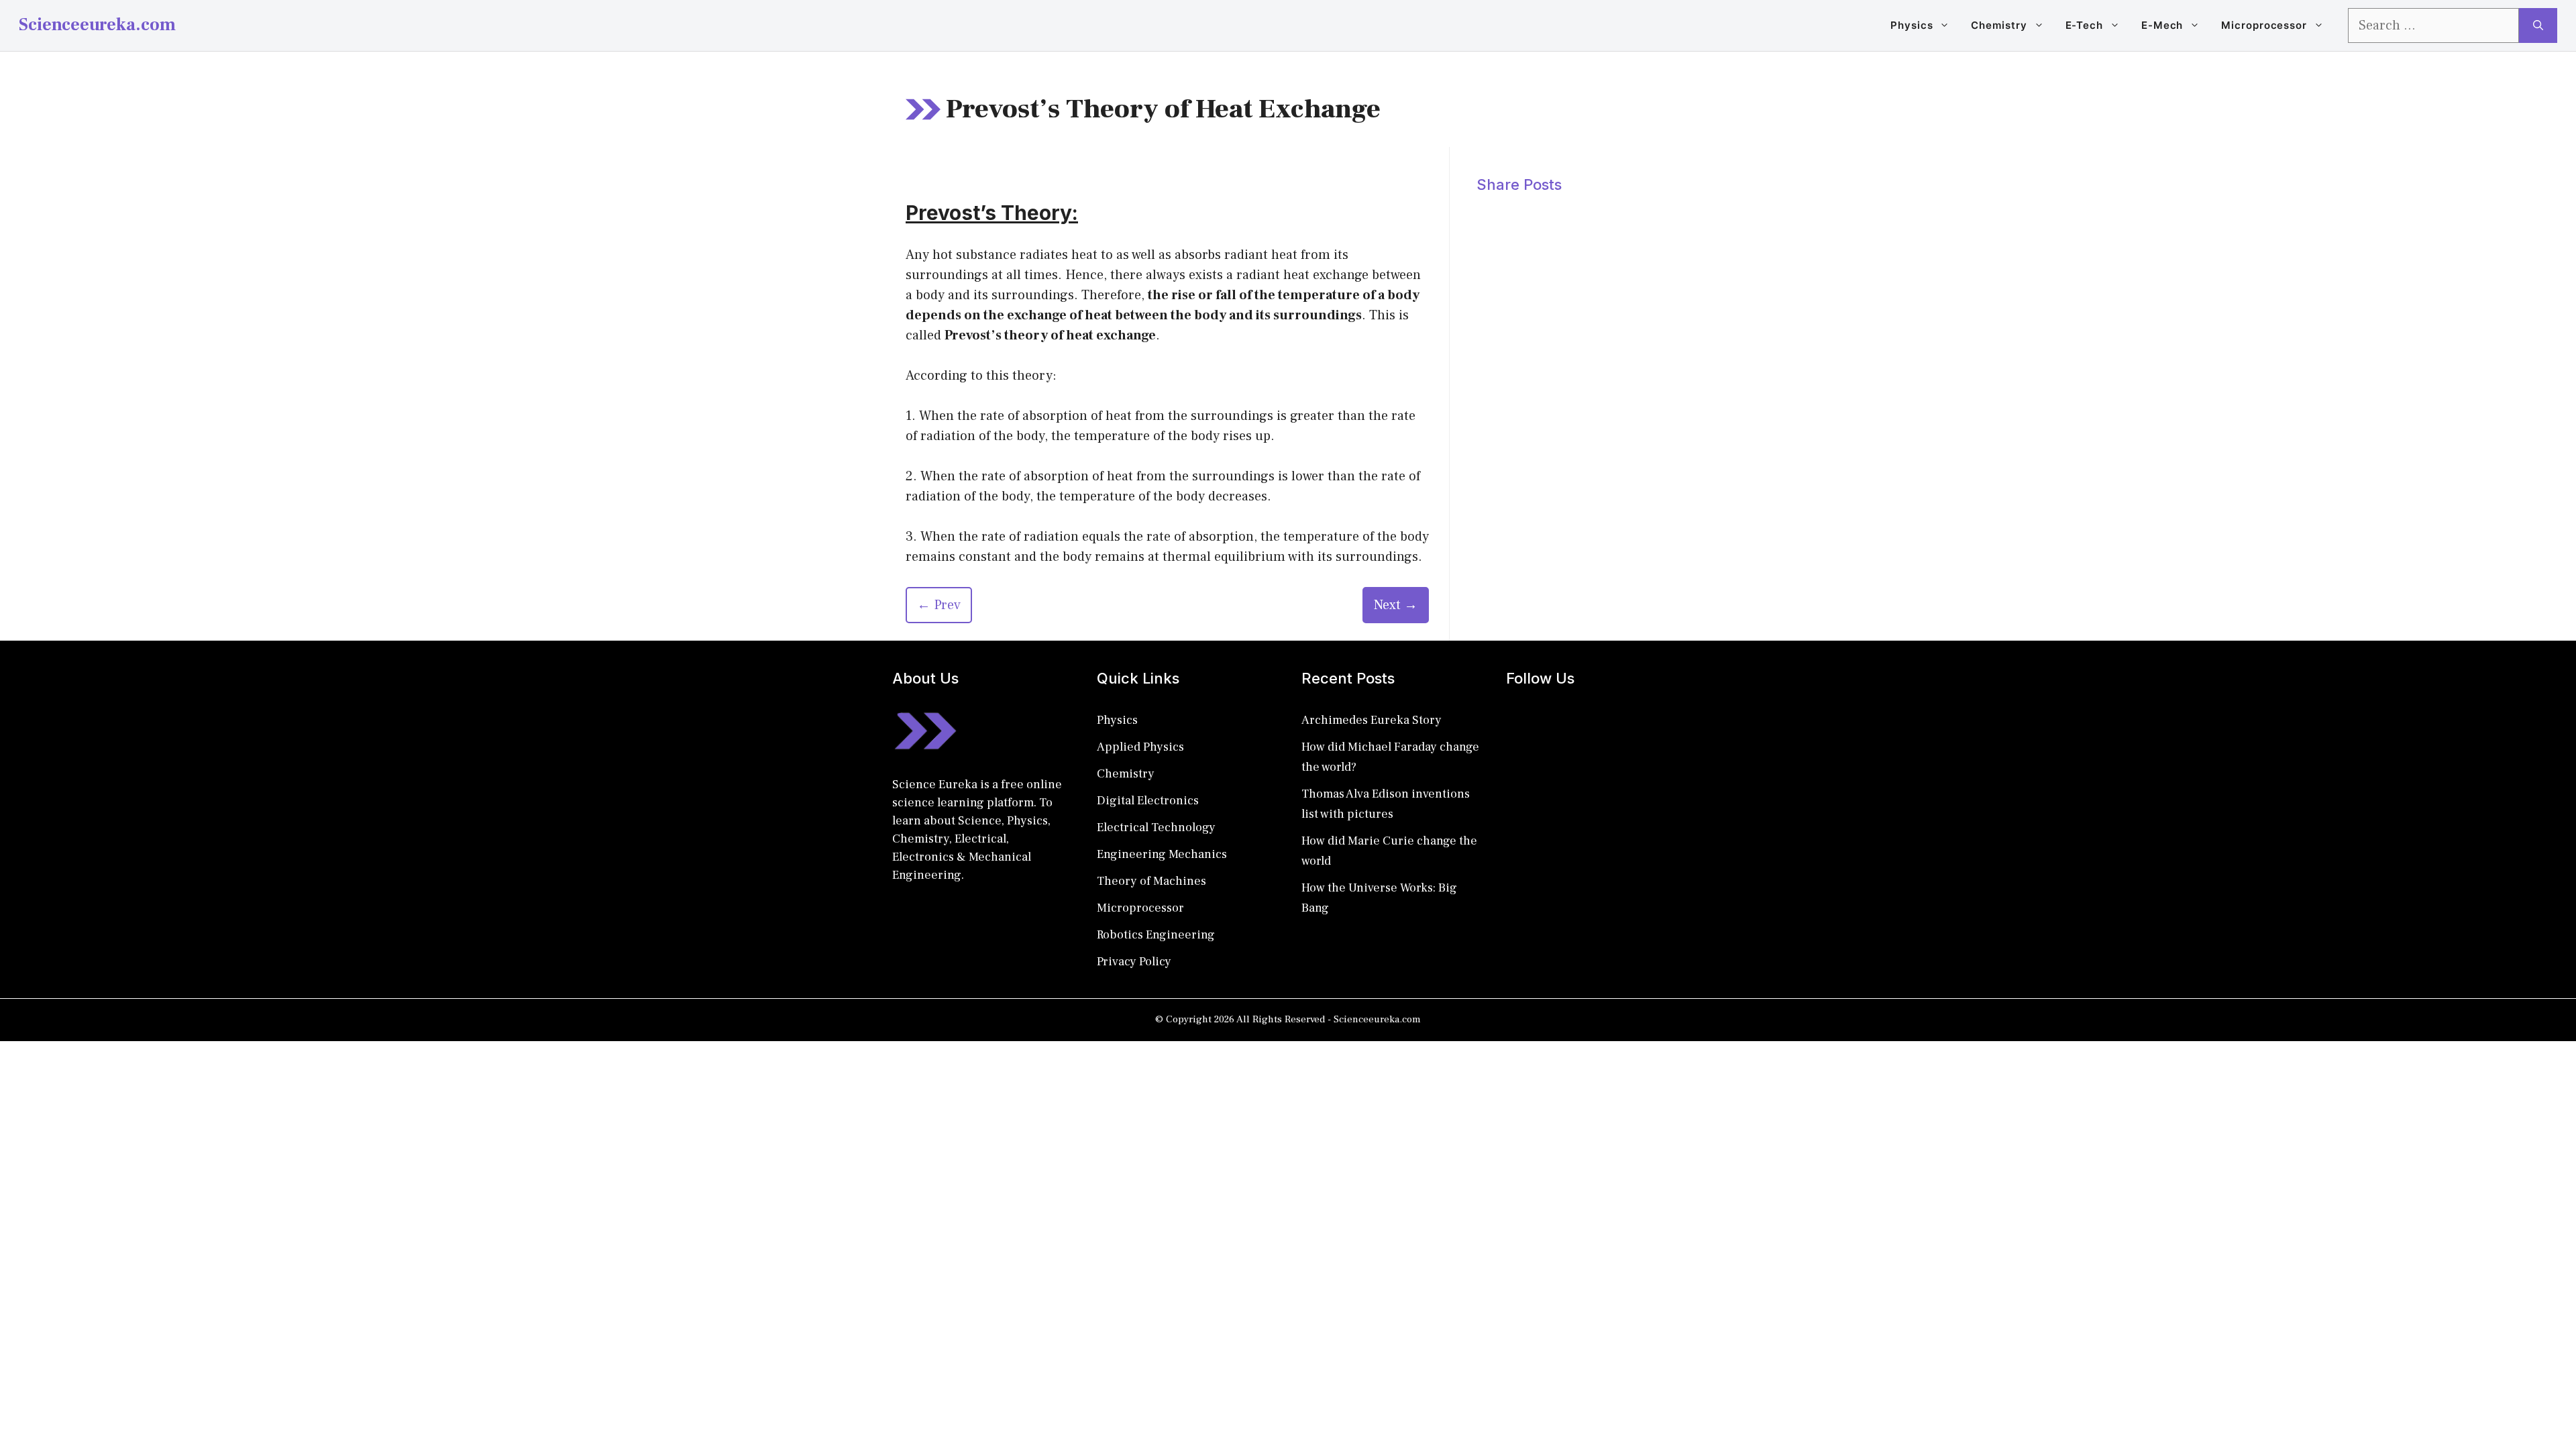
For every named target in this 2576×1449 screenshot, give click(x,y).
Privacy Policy (1134, 962)
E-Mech (2162, 25)
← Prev (939, 605)
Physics (1912, 25)
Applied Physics (1140, 747)
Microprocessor (2264, 25)
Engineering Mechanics (1162, 854)
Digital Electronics (1148, 801)
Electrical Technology (1156, 827)
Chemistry (1999, 25)
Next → (1396, 605)
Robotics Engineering (1156, 935)
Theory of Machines (1151, 881)
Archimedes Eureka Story (1372, 720)
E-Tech (2084, 25)
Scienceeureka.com (97, 25)
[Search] (2538, 25)
